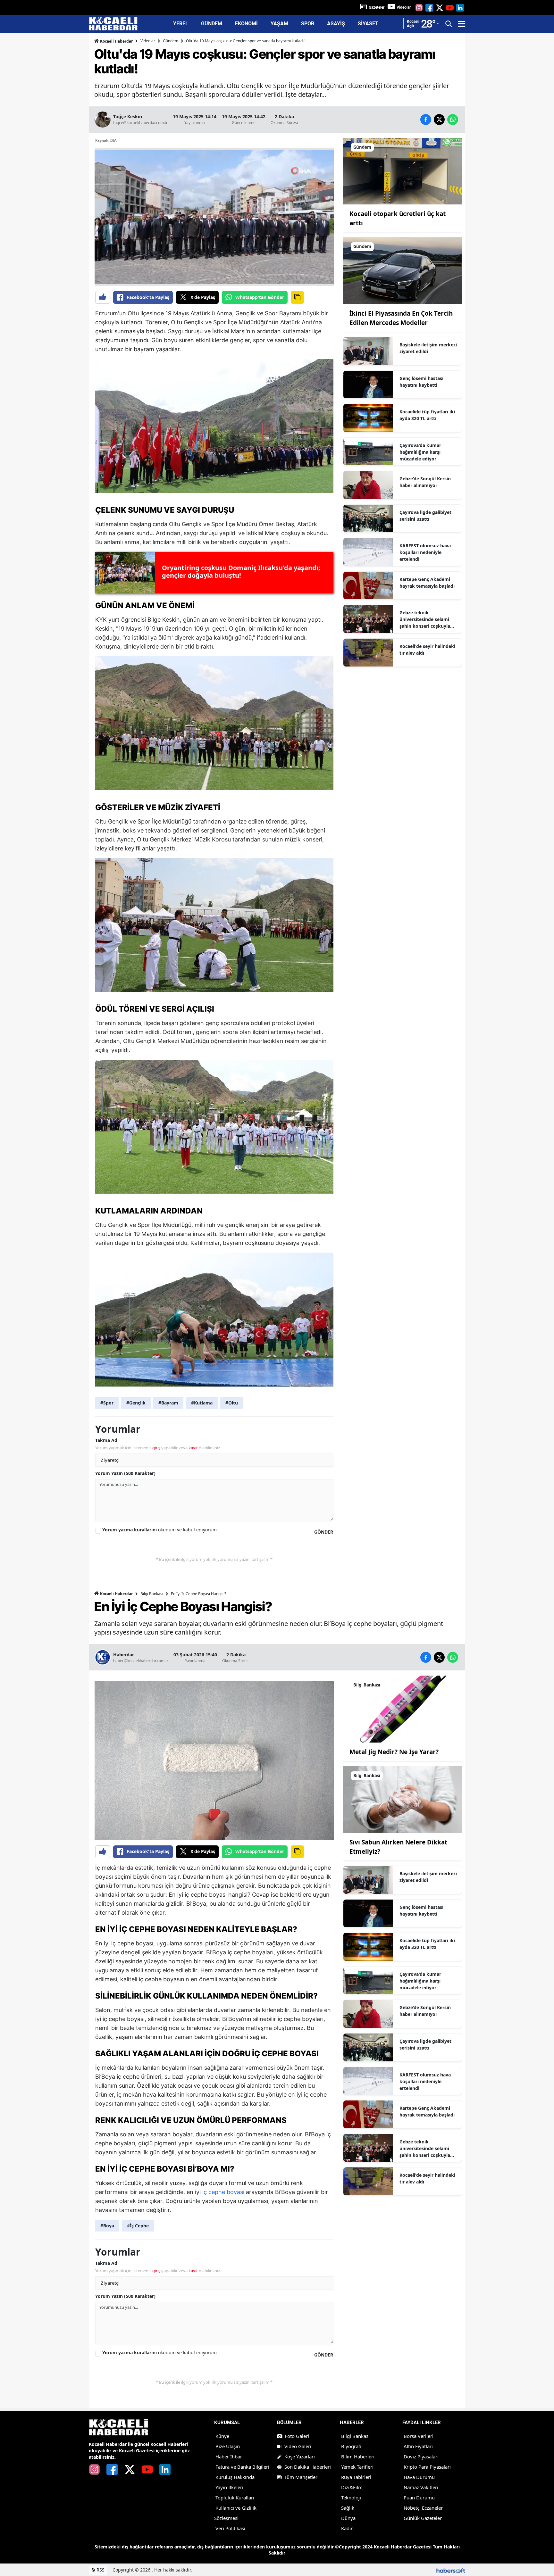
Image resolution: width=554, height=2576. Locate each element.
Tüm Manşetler (301, 2477)
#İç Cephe (138, 2226)
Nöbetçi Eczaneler (423, 2508)
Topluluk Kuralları (235, 2497)
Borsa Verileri (419, 2436)
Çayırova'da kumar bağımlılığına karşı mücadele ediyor (420, 452)
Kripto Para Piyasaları (427, 2467)
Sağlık (348, 2508)
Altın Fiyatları (418, 2446)
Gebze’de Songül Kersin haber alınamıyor (425, 482)
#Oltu (232, 1403)
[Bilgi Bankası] (403, 1709)
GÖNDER (324, 1532)
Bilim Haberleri (358, 2456)
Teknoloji (351, 2497)
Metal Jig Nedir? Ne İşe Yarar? (394, 1752)
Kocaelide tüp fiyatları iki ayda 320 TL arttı (427, 415)
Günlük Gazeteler (423, 2518)
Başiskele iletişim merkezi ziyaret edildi (428, 348)
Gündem (171, 41)
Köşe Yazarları (300, 2456)
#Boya (107, 2226)
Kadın (347, 2528)
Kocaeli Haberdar (116, 41)
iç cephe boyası (223, 2192)
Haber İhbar (229, 2456)
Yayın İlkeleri (229, 2487)
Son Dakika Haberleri (308, 2467)
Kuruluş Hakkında (235, 2477)
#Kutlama (202, 1403)
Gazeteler (377, 7)
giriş (156, 1448)
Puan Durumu (419, 2497)
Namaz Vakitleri (421, 2487)
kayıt (193, 1448)
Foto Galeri (297, 2436)
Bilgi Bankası (152, 1594)
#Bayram (168, 1403)
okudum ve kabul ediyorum (159, 1530)
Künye (222, 2436)
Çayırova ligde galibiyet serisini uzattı (425, 516)
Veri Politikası (230, 2528)
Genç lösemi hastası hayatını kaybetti (421, 382)
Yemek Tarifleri (357, 2467)
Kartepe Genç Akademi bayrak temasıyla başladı (427, 583)
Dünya (348, 2518)
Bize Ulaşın (228, 2446)
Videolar (404, 7)
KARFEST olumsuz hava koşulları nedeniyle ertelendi (425, 552)
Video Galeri (298, 2446)
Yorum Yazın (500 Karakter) (125, 1473)
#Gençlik (136, 1403)
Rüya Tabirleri (356, 2477)
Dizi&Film (352, 2487)
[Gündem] (403, 170)
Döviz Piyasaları (421, 2456)
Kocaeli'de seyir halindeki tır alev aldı (427, 650)
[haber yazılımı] (451, 2570)
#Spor (107, 1403)
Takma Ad (106, 1440)
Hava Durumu (419, 2477)
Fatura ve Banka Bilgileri (242, 2467)
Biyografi (351, 2446)
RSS (100, 2570)
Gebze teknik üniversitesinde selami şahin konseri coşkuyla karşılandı (425, 619)
